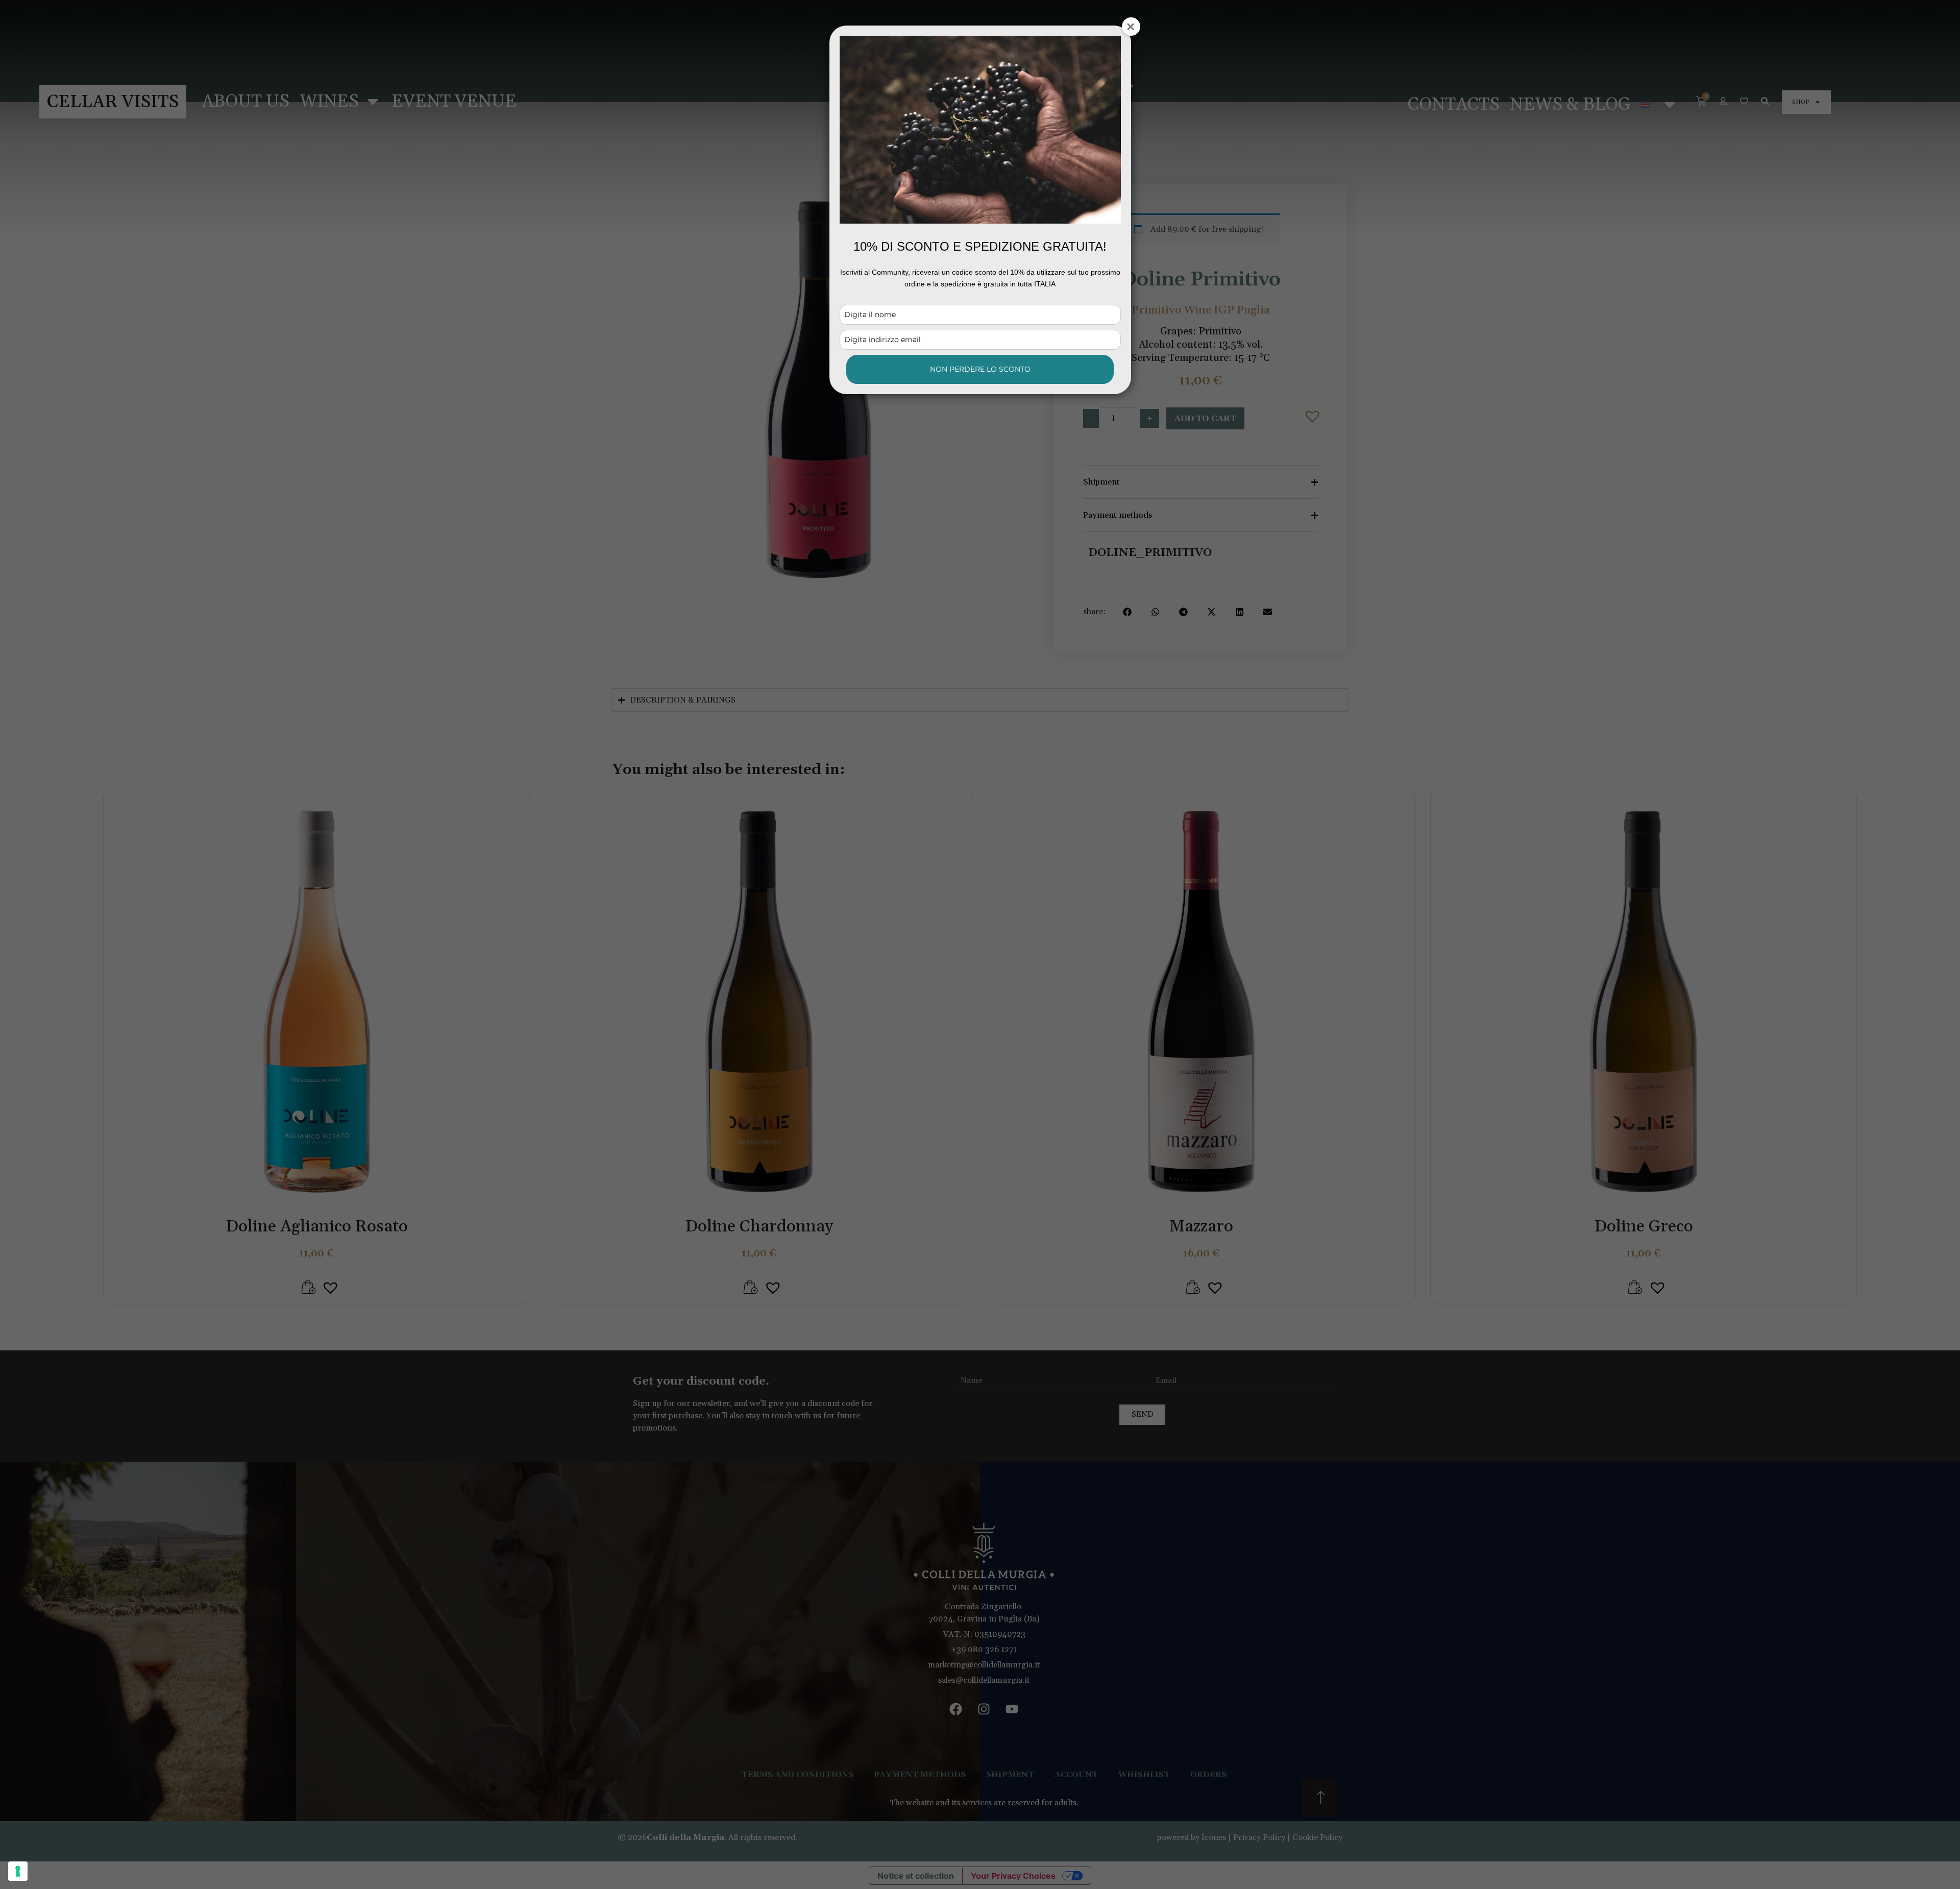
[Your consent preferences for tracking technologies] (18, 1871)
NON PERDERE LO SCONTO (980, 369)
